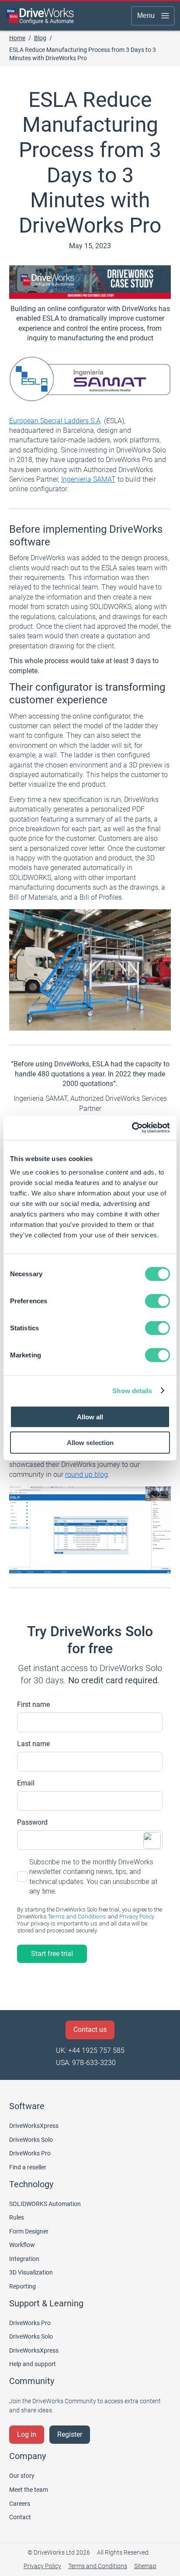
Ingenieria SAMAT (88, 479)
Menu (146, 15)
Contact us (90, 2030)
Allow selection (90, 1442)
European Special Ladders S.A (55, 421)
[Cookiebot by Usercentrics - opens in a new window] (132, 1128)
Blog (40, 38)
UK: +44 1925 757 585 (90, 2050)
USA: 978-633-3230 (86, 2063)
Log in (27, 2434)
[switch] (157, 1301)
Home (17, 38)
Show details (132, 1390)
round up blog (87, 1475)
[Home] (40, 16)
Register (70, 2434)
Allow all (90, 1417)
